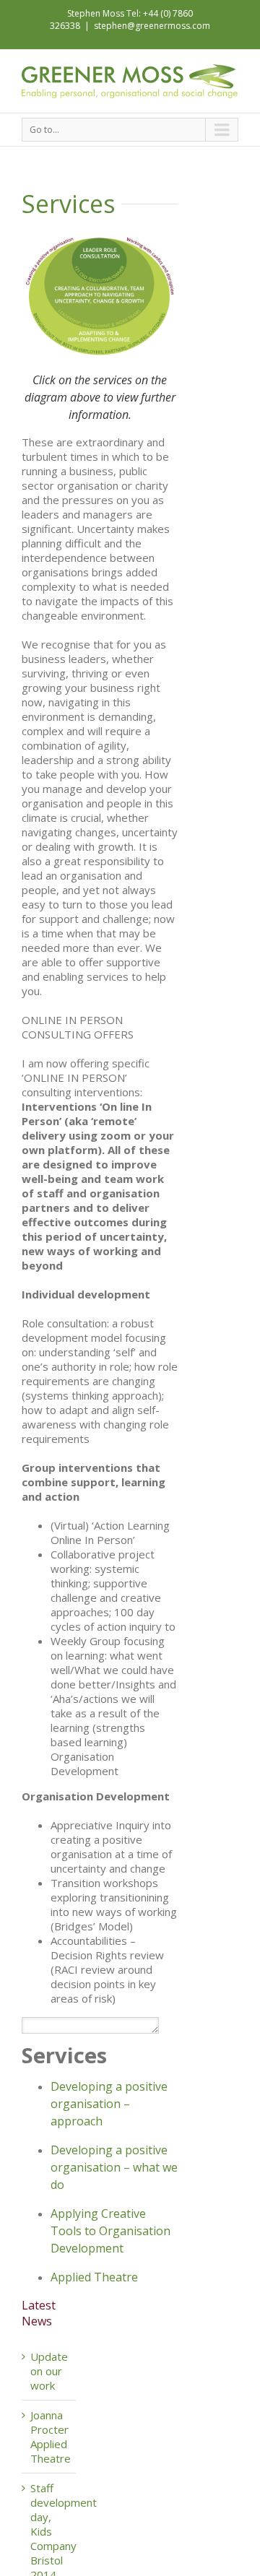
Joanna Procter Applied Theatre (51, 2437)
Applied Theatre (94, 2277)
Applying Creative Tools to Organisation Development (110, 2231)
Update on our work (49, 2371)
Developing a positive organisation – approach (109, 2104)
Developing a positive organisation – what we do (114, 2167)
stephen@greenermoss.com (152, 26)
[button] (90, 2025)
